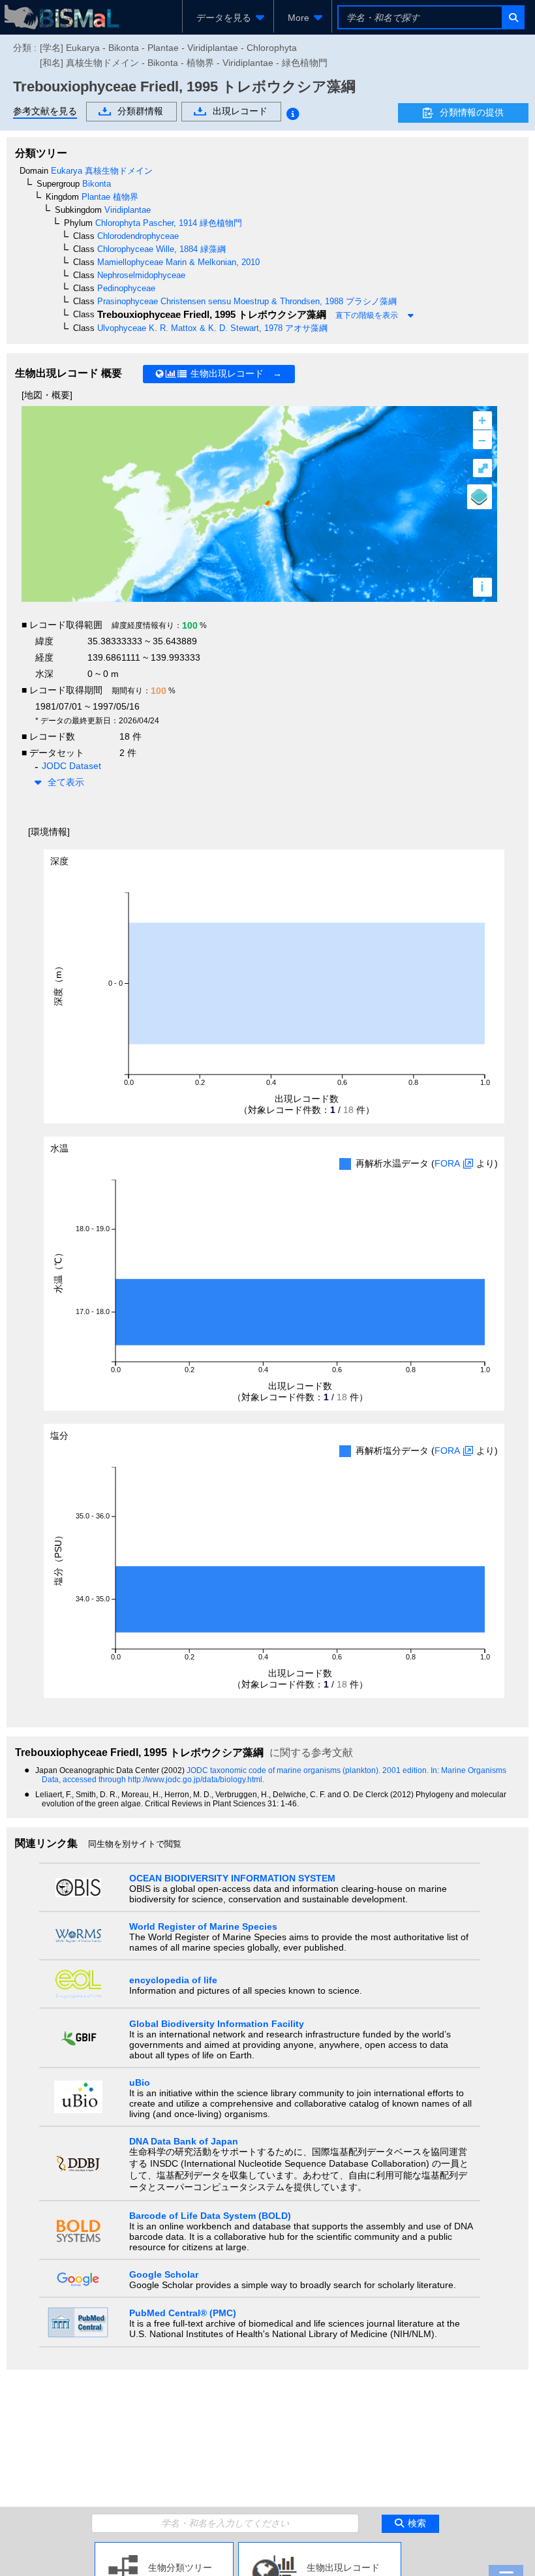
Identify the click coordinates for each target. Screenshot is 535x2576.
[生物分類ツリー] (164, 2547)
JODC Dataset (71, 766)
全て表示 (66, 782)
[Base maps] (480, 497)
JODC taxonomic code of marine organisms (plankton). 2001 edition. (309, 1770)
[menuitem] (228, 18)
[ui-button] (512, 17)
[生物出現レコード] (320, 2547)
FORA (447, 1163)
